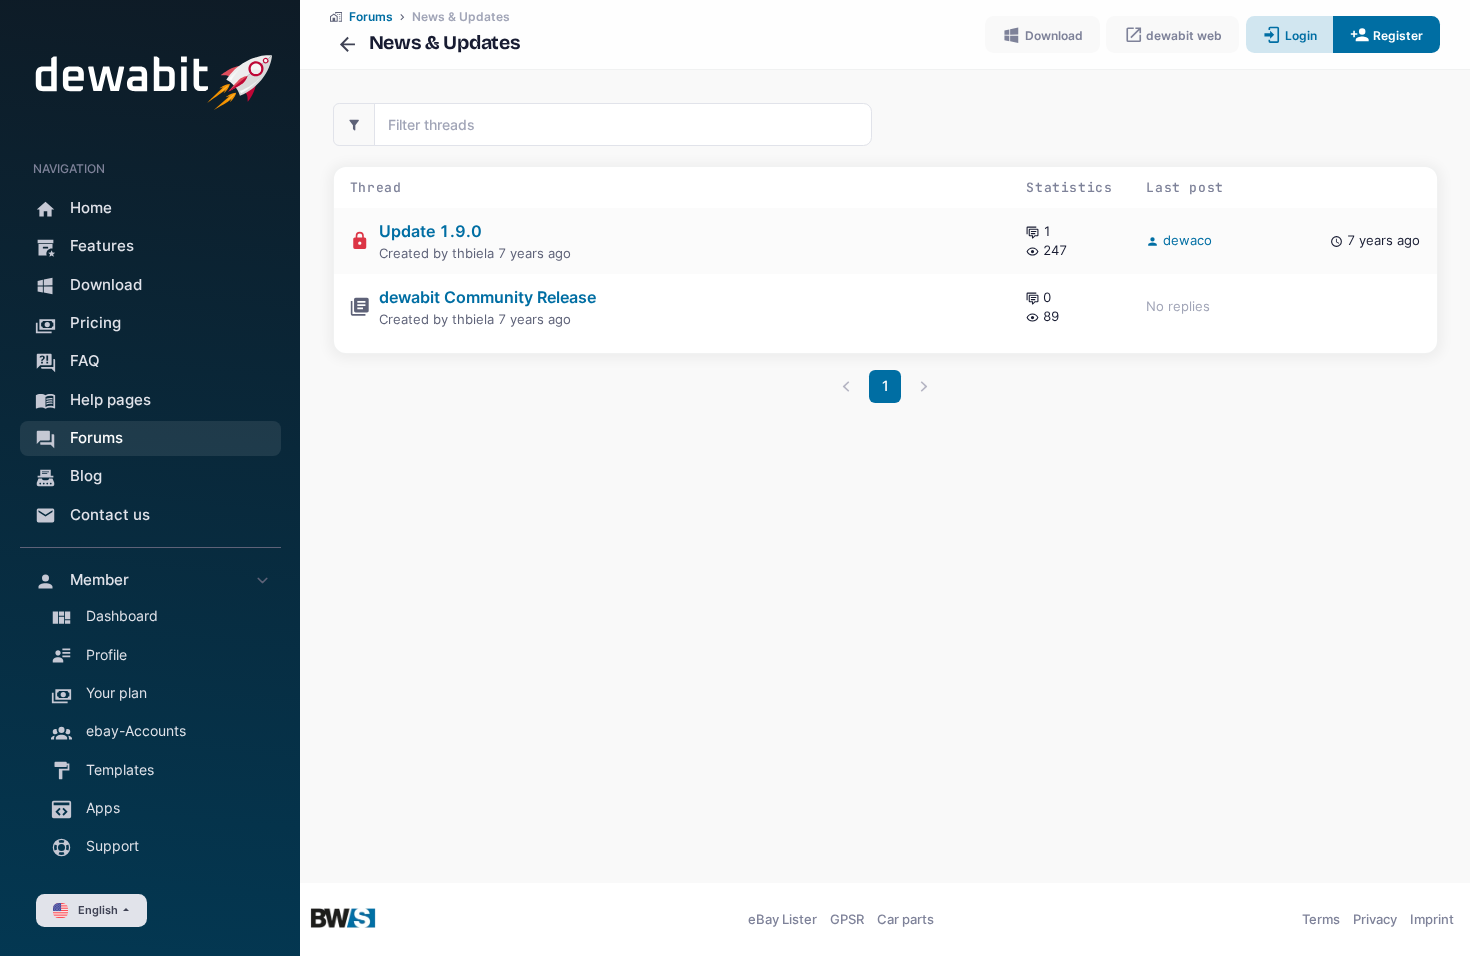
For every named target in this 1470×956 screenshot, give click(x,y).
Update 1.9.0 (430, 231)
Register (1396, 35)
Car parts (905, 919)
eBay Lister (782, 919)
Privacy (1375, 919)
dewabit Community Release (487, 297)
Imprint (1432, 919)
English (98, 910)
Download (1052, 35)
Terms (1321, 919)
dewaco (1185, 240)
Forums (371, 16)
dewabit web (1182, 35)
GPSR (847, 919)
